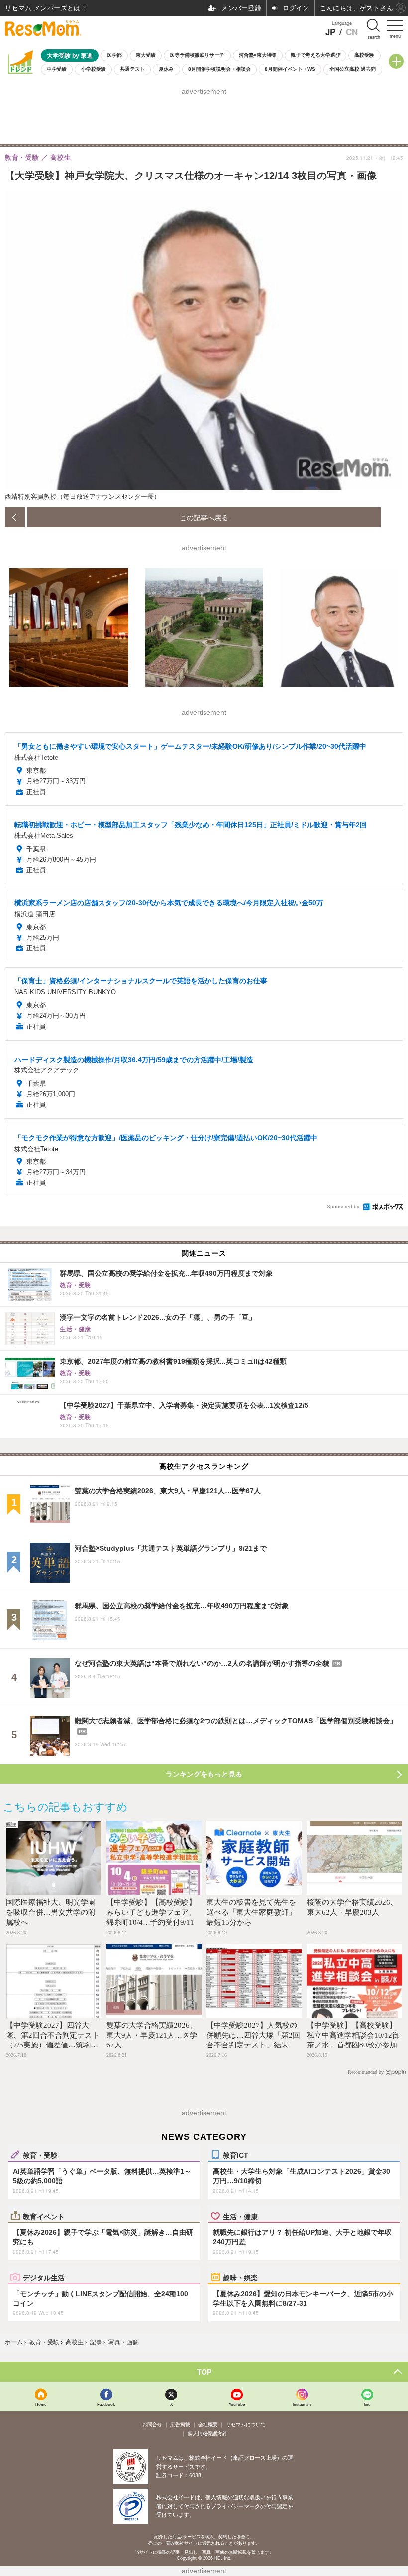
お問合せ (152, 2425)
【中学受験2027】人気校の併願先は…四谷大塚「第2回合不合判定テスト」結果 (253, 2035)
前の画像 (15, 517)
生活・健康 (240, 2216)
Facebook (106, 2404)
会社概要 (208, 2425)
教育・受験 (40, 2155)
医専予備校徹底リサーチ (197, 55)
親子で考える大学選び (315, 55)
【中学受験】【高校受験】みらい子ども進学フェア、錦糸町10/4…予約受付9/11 (151, 1912)
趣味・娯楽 (240, 2277)
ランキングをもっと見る (204, 1774)
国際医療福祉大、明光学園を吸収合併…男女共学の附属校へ (51, 1912)
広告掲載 (180, 2425)
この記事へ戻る (204, 517)
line (367, 2404)
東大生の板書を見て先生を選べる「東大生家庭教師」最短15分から (251, 1912)
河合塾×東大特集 (258, 55)
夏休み (166, 69)
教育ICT (236, 2155)
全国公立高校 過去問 (353, 69)
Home (41, 2404)
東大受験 (146, 55)
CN (352, 32)
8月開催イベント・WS (290, 69)
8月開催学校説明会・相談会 (219, 69)
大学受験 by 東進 (70, 55)
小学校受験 (94, 69)
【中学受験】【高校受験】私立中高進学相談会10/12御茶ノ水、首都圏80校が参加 (353, 2035)
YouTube (237, 2404)
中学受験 (57, 69)
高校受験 (364, 55)
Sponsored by (343, 1206)
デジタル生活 (44, 2277)
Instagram (302, 2404)
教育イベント (44, 2216)
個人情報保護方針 (207, 2434)
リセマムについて (246, 2425)
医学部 (114, 55)
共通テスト (132, 69)
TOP (204, 2372)
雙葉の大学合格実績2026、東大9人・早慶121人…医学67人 (152, 2035)
